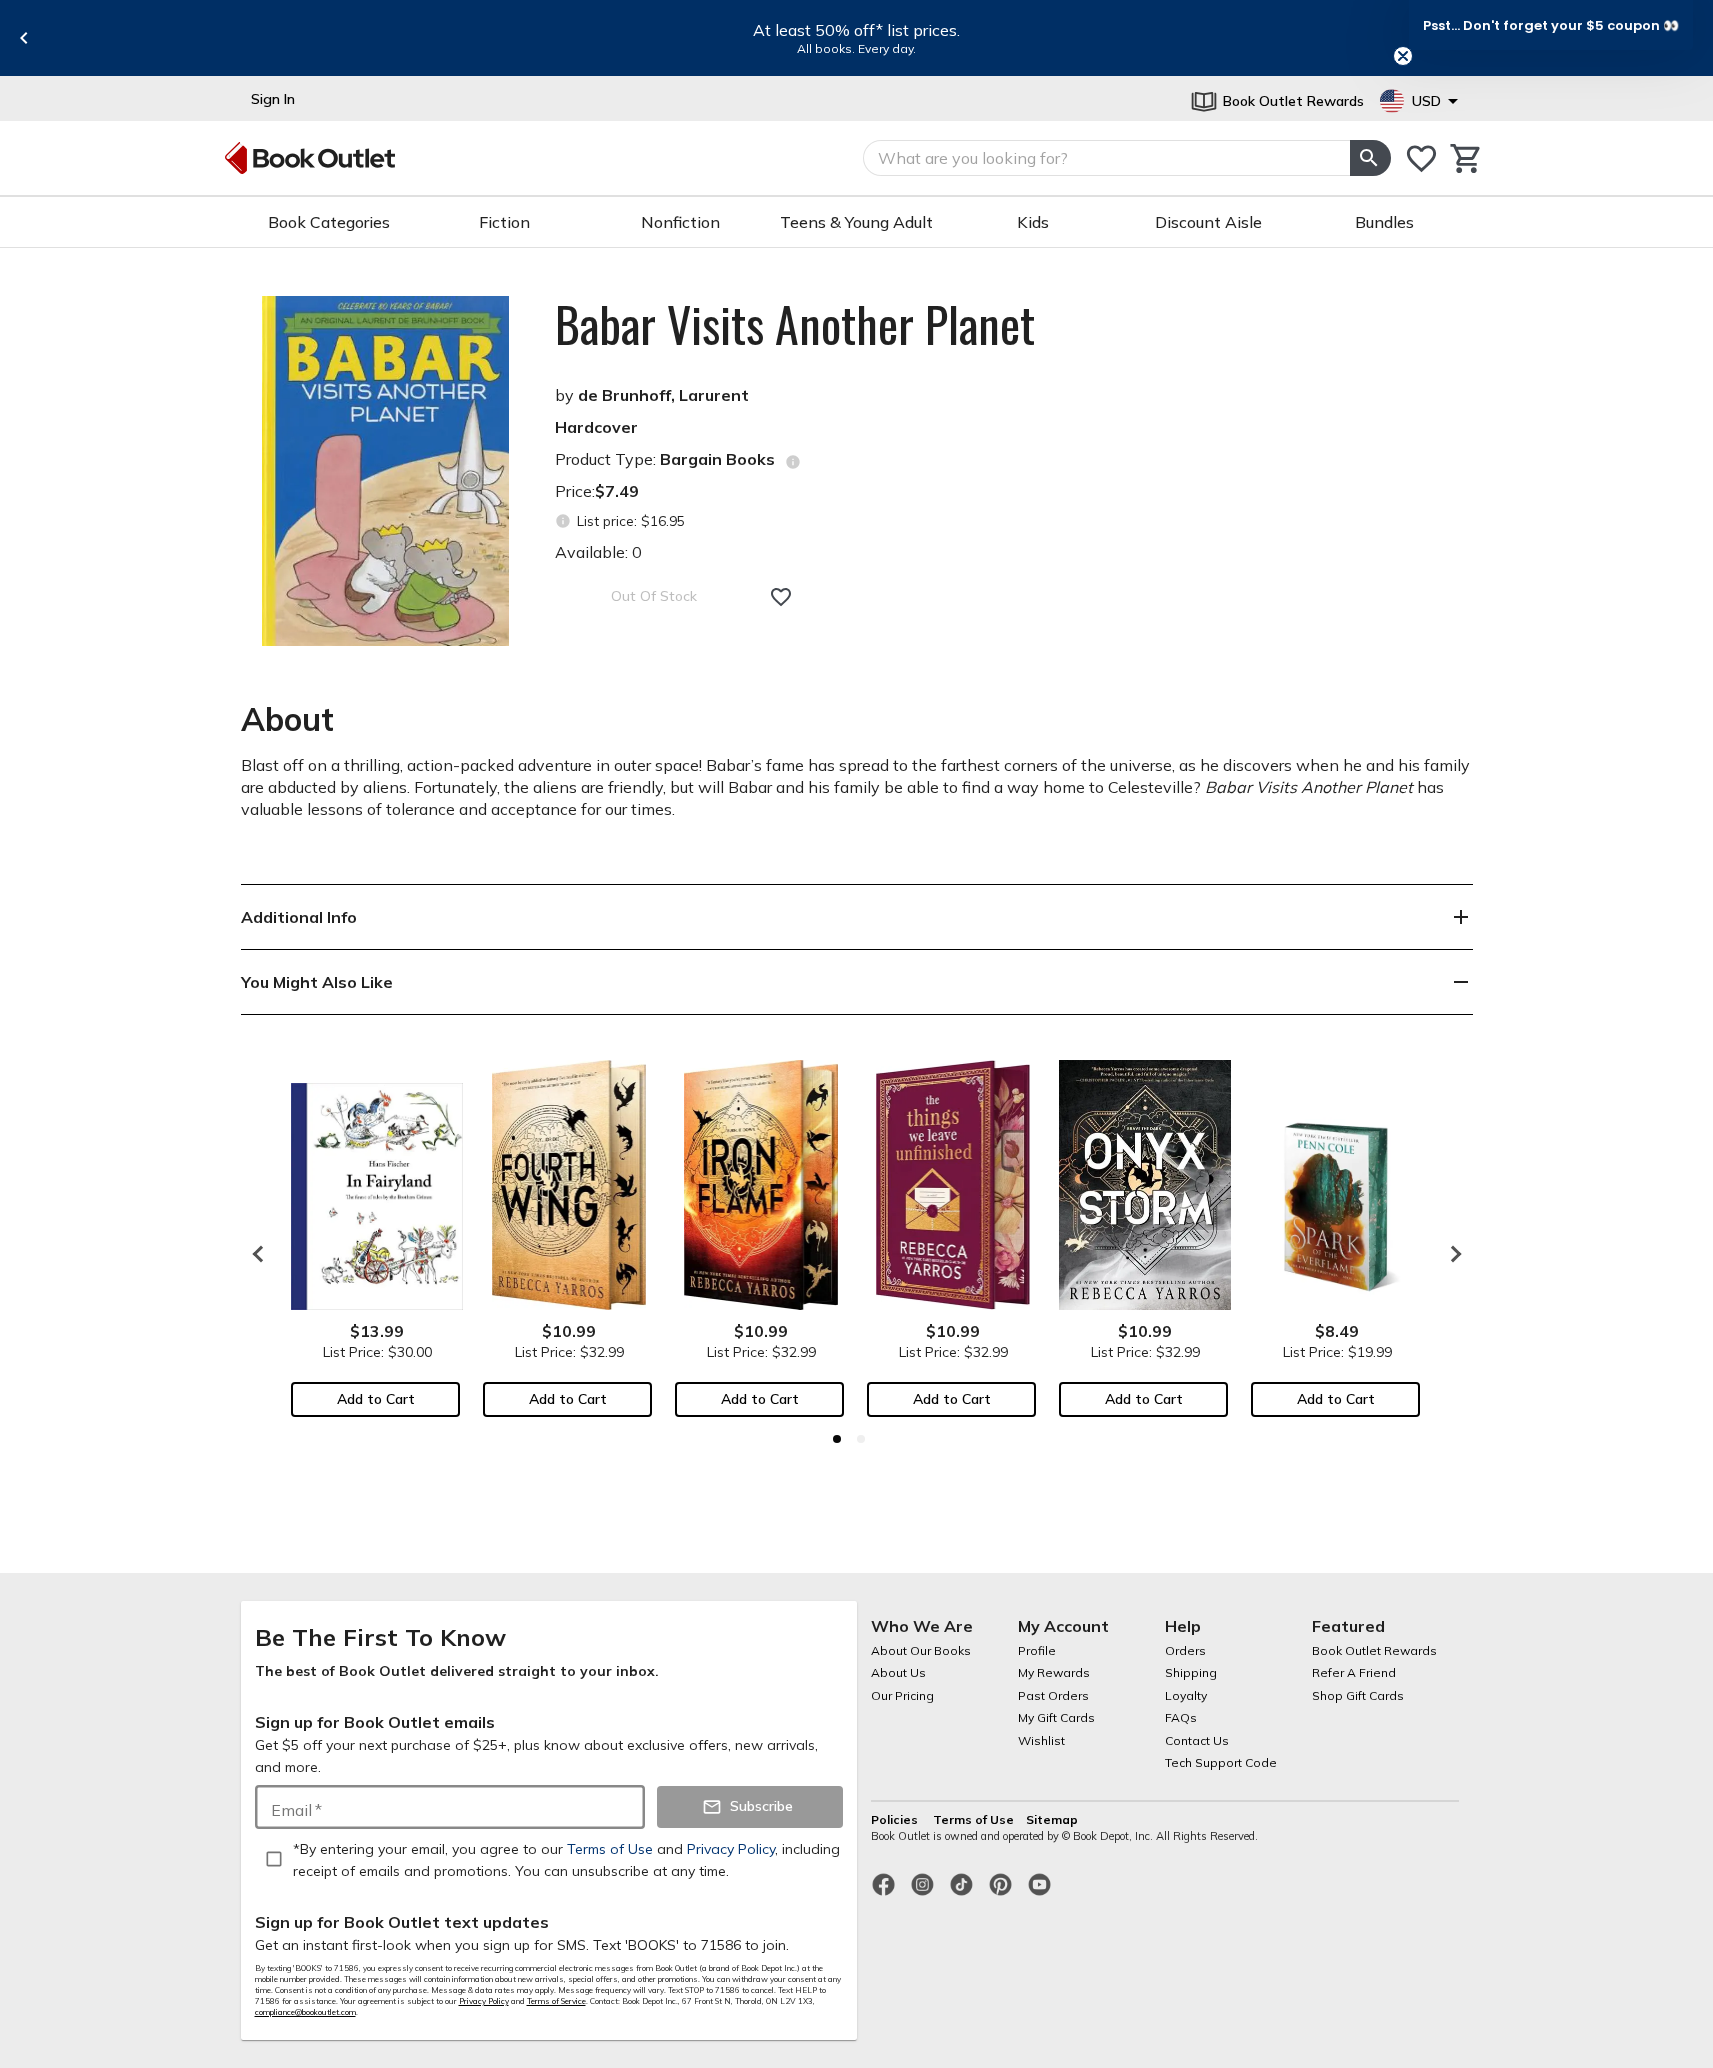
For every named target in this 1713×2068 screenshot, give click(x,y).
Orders (1185, 1650)
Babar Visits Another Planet (795, 324)
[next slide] (1451, 1254)
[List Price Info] (563, 521)
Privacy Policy (484, 2001)
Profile (1037, 1650)
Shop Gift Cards (1358, 1695)
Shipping (1191, 1672)
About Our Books (921, 1650)
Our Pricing (902, 1695)
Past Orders (1053, 1695)
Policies (896, 1819)
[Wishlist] (1421, 158)
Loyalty (1186, 1695)
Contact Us (1197, 1740)
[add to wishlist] (781, 597)
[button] (1551, 25)
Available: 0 (598, 552)
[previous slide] (24, 38)
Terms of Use (973, 1819)
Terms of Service (556, 2001)
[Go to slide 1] (837, 1439)
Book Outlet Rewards (1374, 1650)
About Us (898, 1672)
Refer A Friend (1354, 1672)
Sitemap (1052, 1819)
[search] (1370, 158)
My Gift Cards (1056, 1717)
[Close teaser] (1403, 56)
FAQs (1181, 1717)
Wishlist (1041, 1740)
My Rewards (1054, 1672)
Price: (597, 491)
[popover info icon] (793, 462)
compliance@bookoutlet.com (305, 2012)
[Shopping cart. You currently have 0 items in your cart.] (1466, 158)
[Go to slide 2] (861, 1439)
